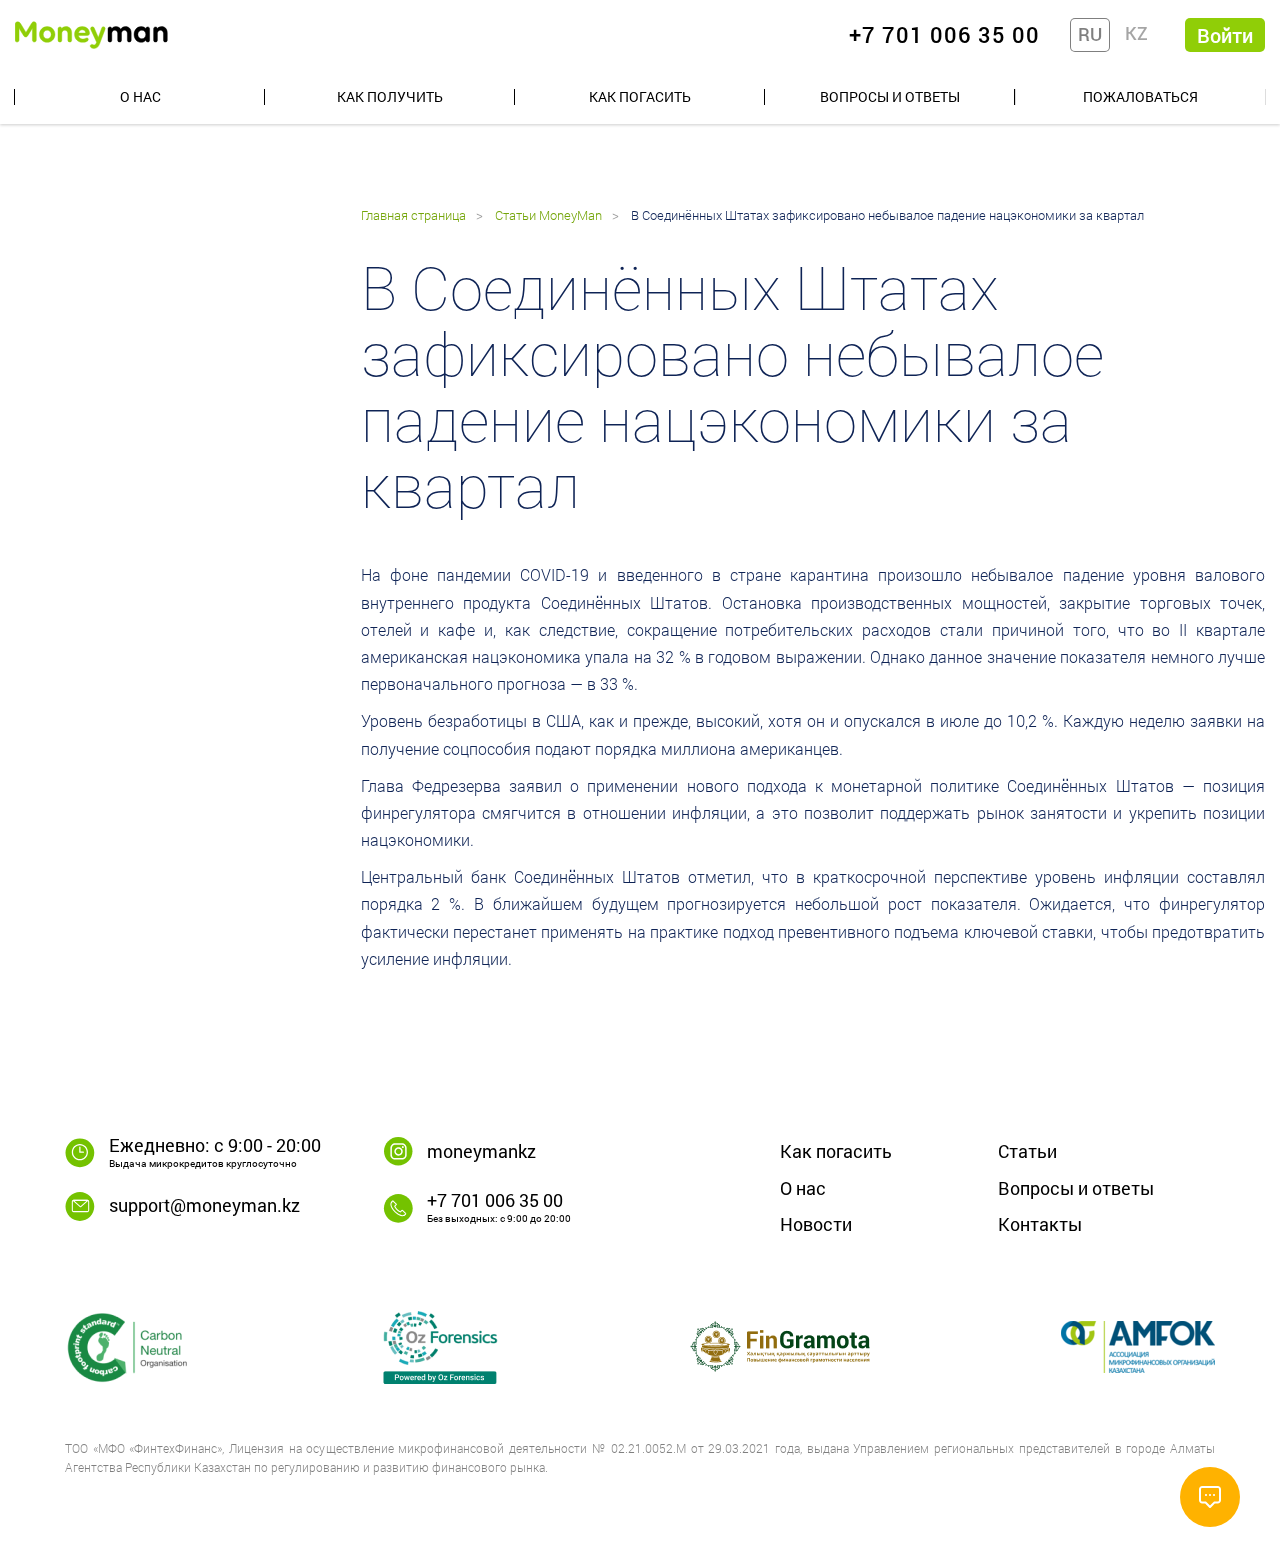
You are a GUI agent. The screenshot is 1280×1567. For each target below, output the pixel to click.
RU (1090, 34)
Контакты (1040, 1224)
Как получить (390, 96)
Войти (1225, 35)
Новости (816, 1224)
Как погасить (640, 96)
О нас (140, 96)
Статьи (1027, 1151)
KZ (1136, 33)
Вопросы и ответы (890, 96)
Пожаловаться (1140, 96)
